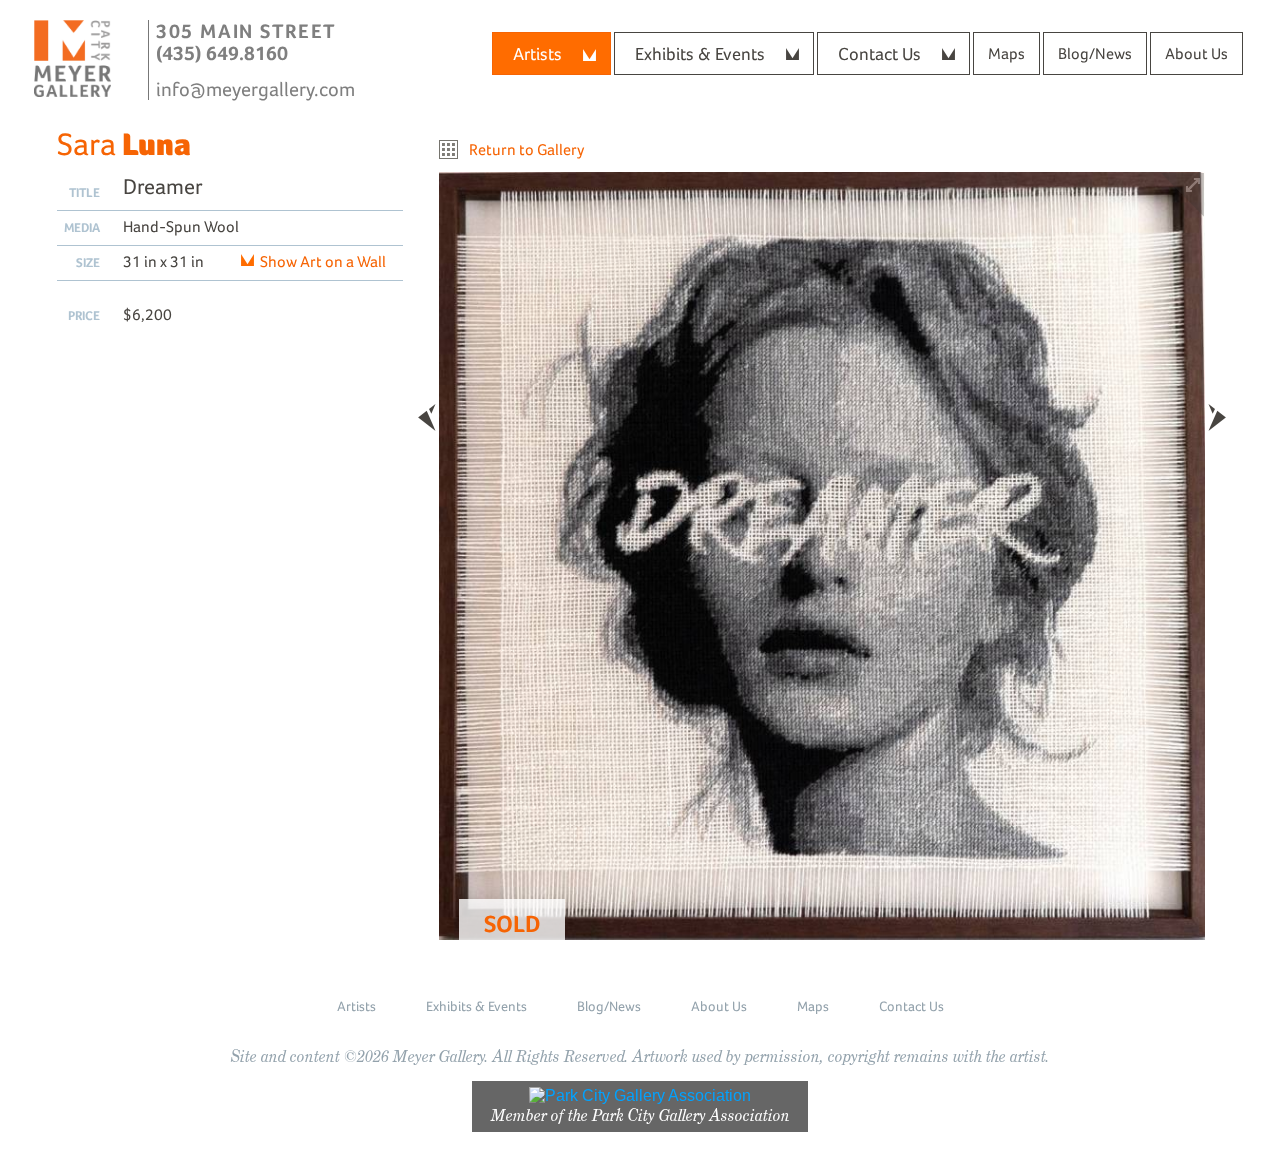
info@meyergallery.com (255, 89)
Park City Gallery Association (691, 1115)
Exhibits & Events (700, 53)
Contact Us (879, 53)
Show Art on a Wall (323, 261)
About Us (1196, 53)
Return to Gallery (526, 149)
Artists (537, 53)
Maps (1006, 53)
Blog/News (1095, 53)
